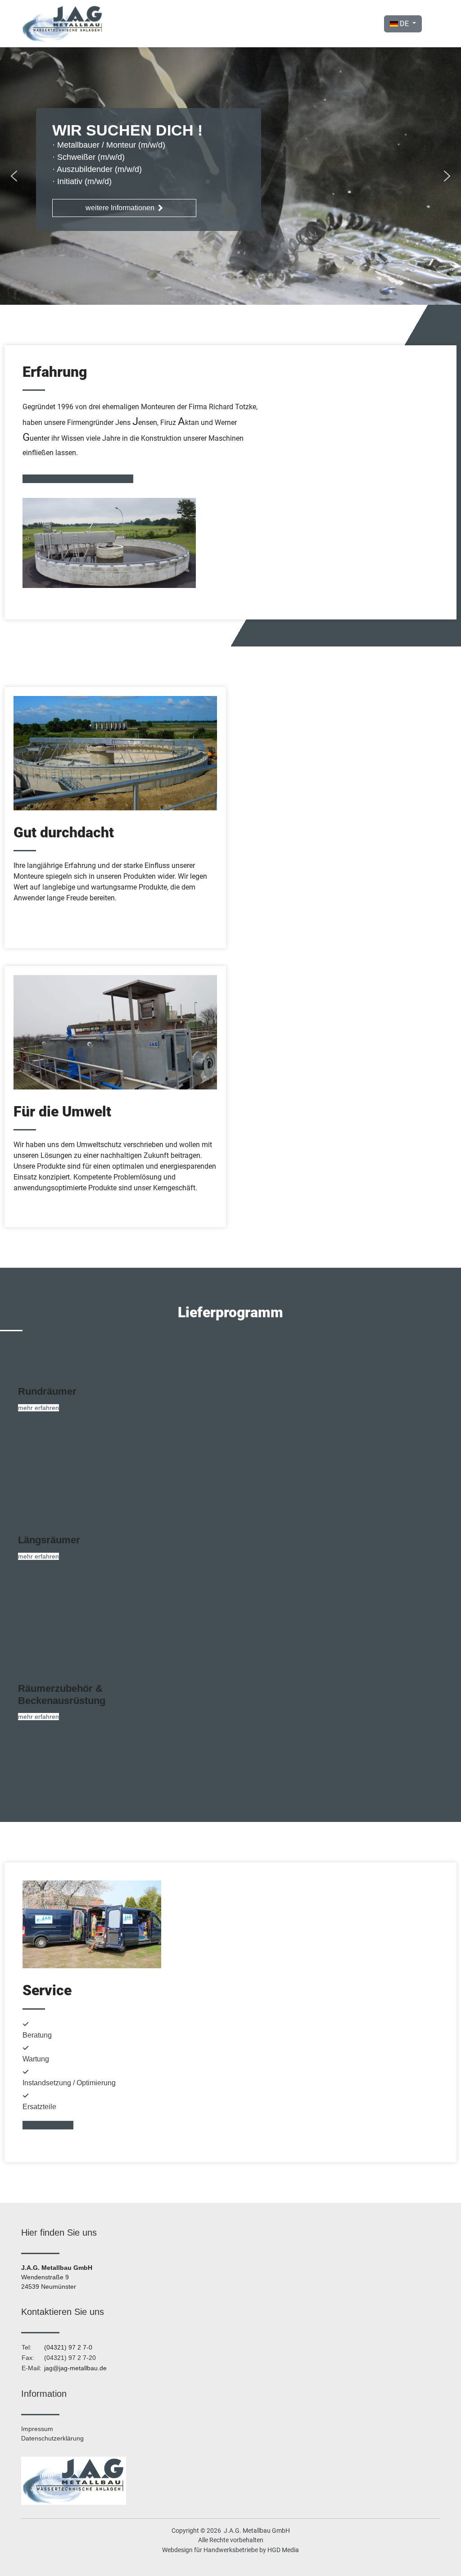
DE (404, 24)
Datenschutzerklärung (52, 2438)
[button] (14, 176)
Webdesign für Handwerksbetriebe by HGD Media (230, 2550)
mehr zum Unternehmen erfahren (76, 479)
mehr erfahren (38, 1408)
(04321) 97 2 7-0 (68, 2347)
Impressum (37, 2429)
